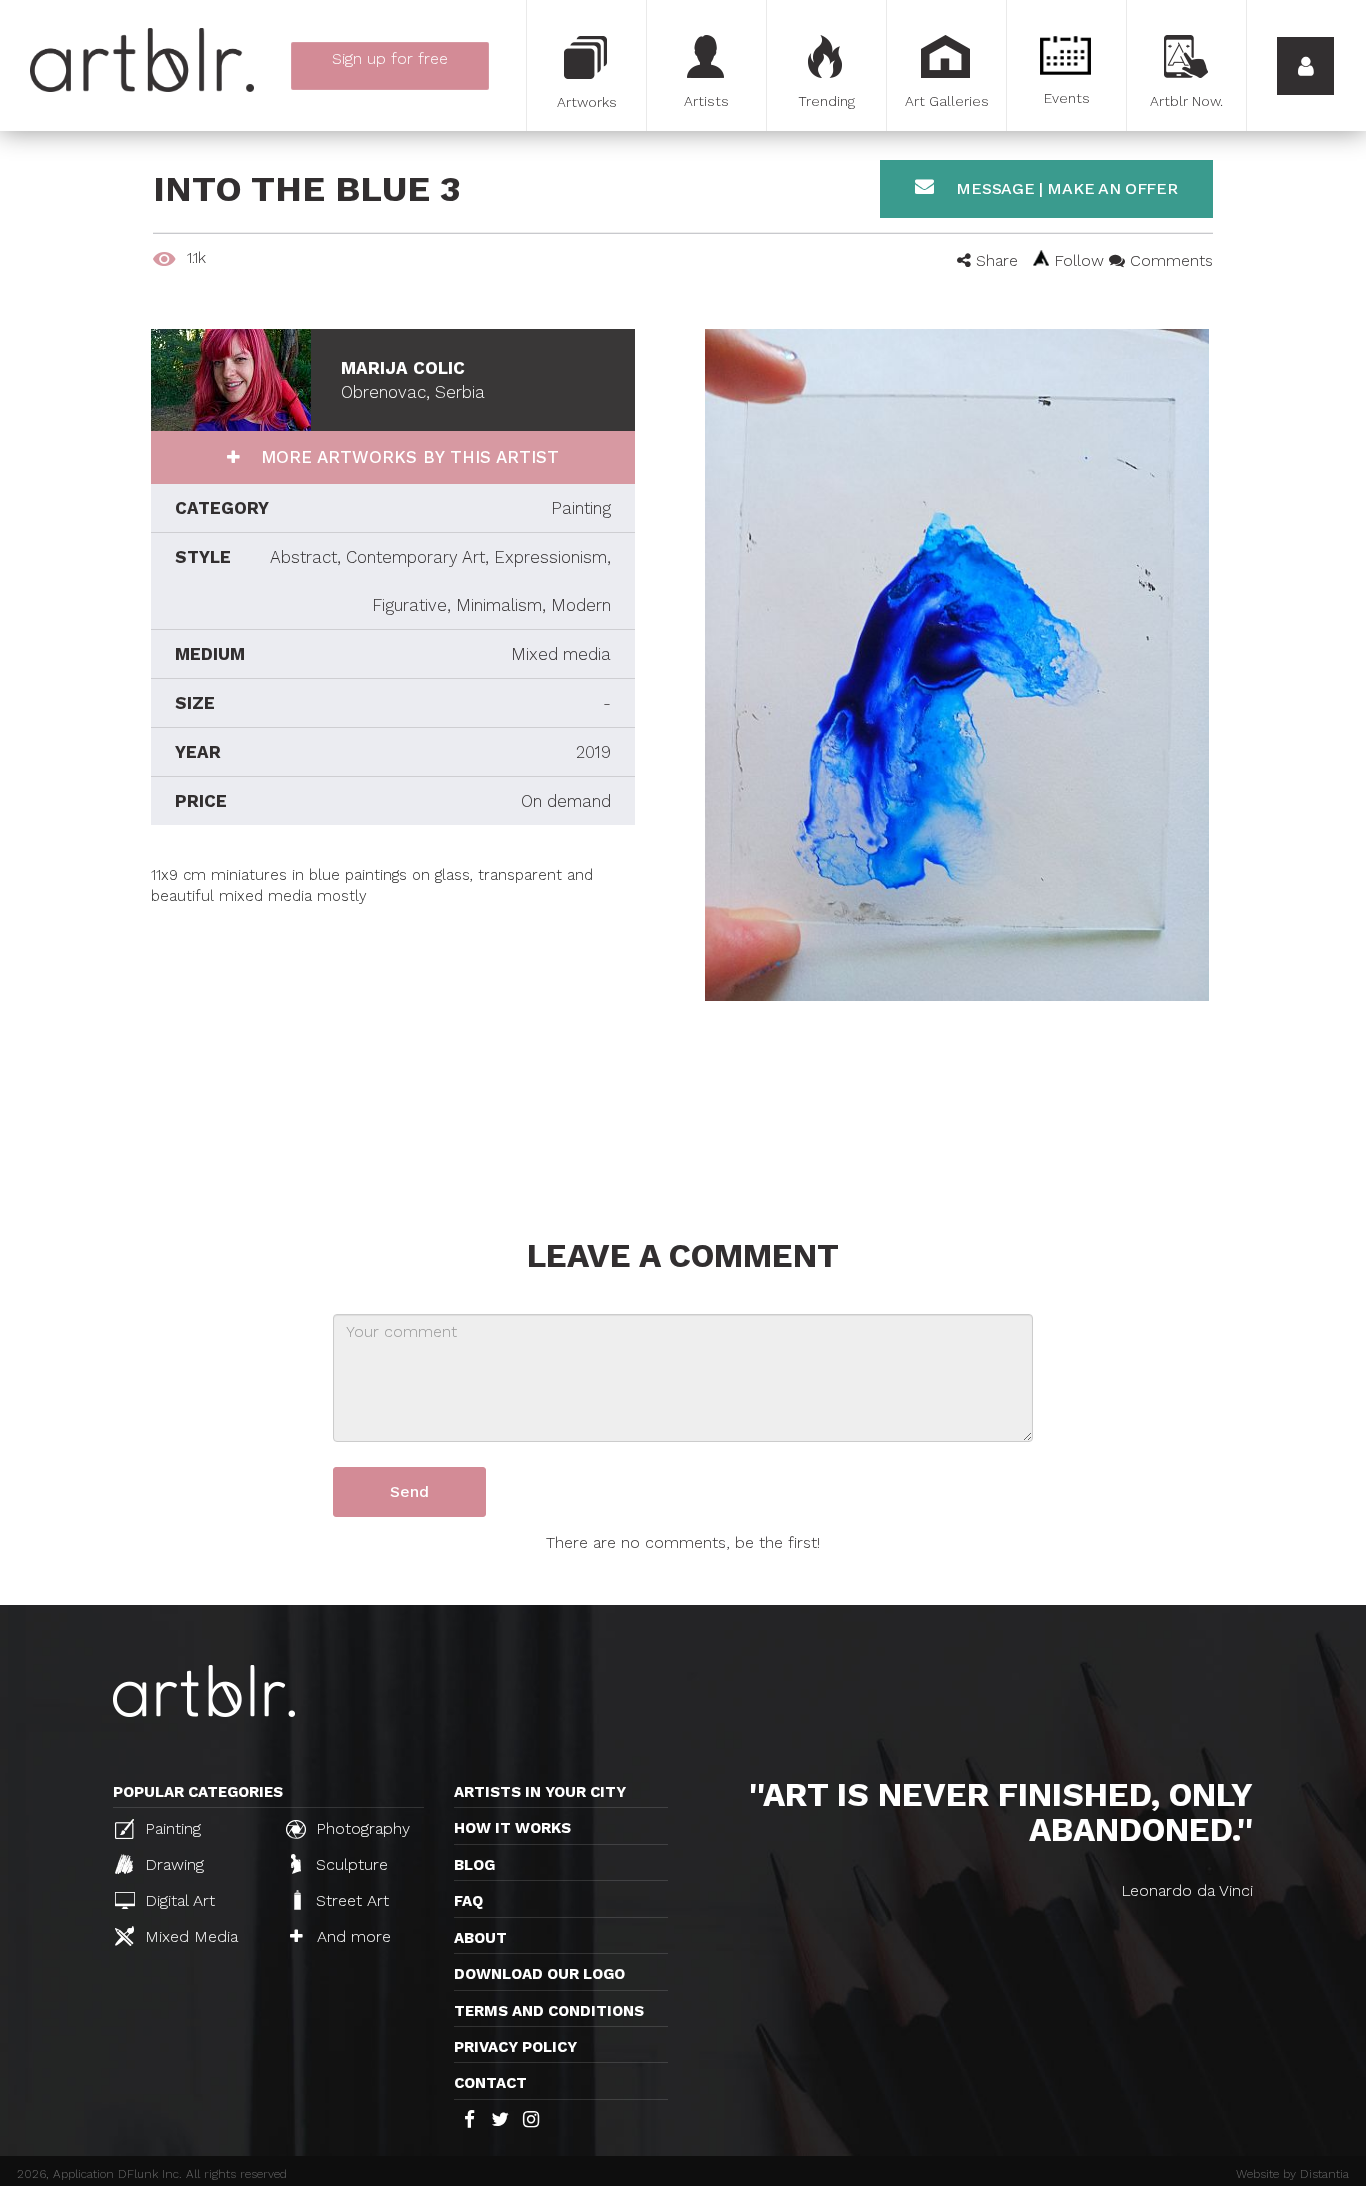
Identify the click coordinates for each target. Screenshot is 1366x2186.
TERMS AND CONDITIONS (549, 2011)
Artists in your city (540, 1792)
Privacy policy (515, 2047)
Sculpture (349, 1864)
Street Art (350, 1900)
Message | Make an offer (1065, 188)
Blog (474, 1865)
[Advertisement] (393, 1048)
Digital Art (177, 1900)
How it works (512, 1828)
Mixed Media (189, 1936)
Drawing (172, 1864)
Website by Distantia (1292, 2174)
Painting (170, 1828)
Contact (490, 2083)
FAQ (468, 1901)
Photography (360, 1828)
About (480, 1938)
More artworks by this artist (407, 457)
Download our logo (539, 1974)
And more (351, 1936)
